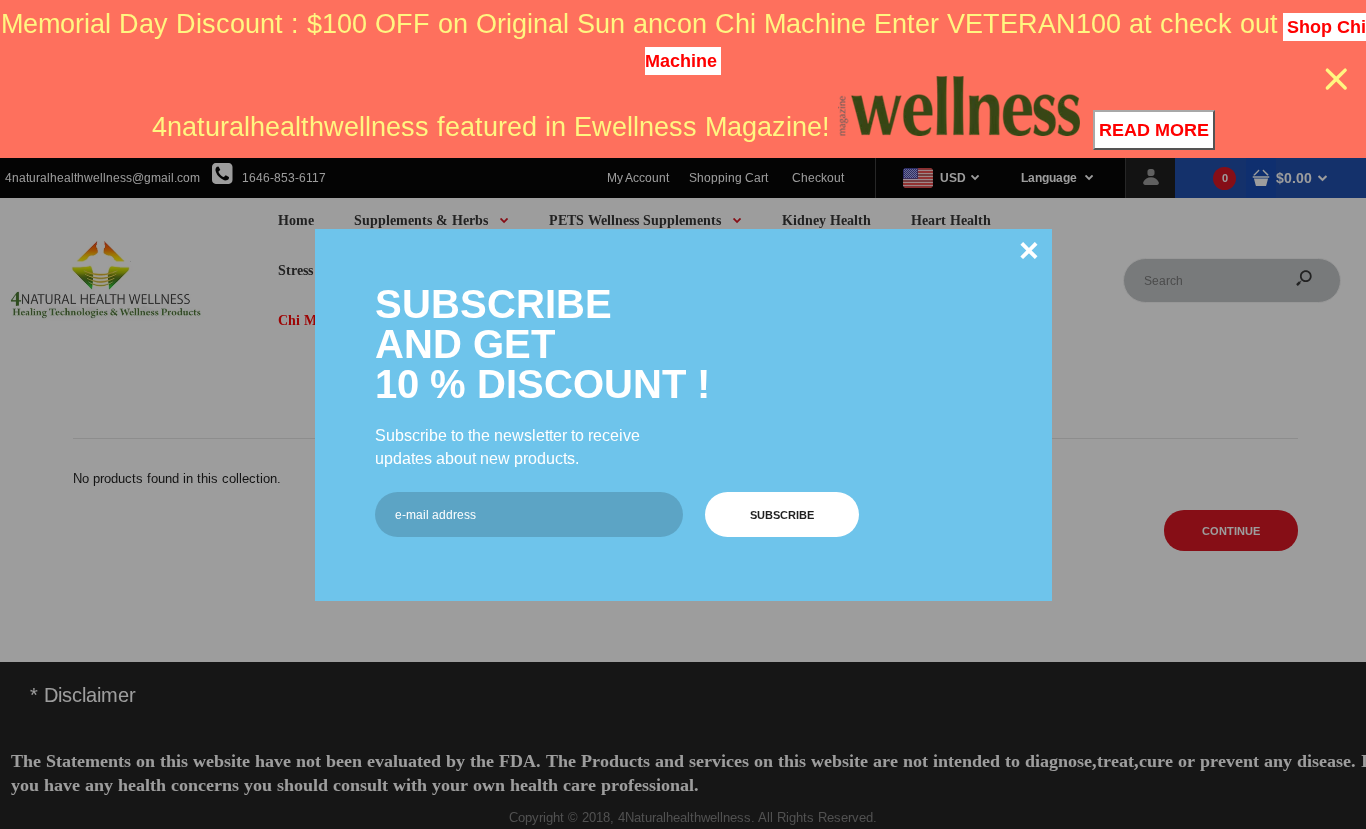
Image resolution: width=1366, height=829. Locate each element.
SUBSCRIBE (782, 515)
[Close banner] (1336, 79)
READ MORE (1154, 130)
